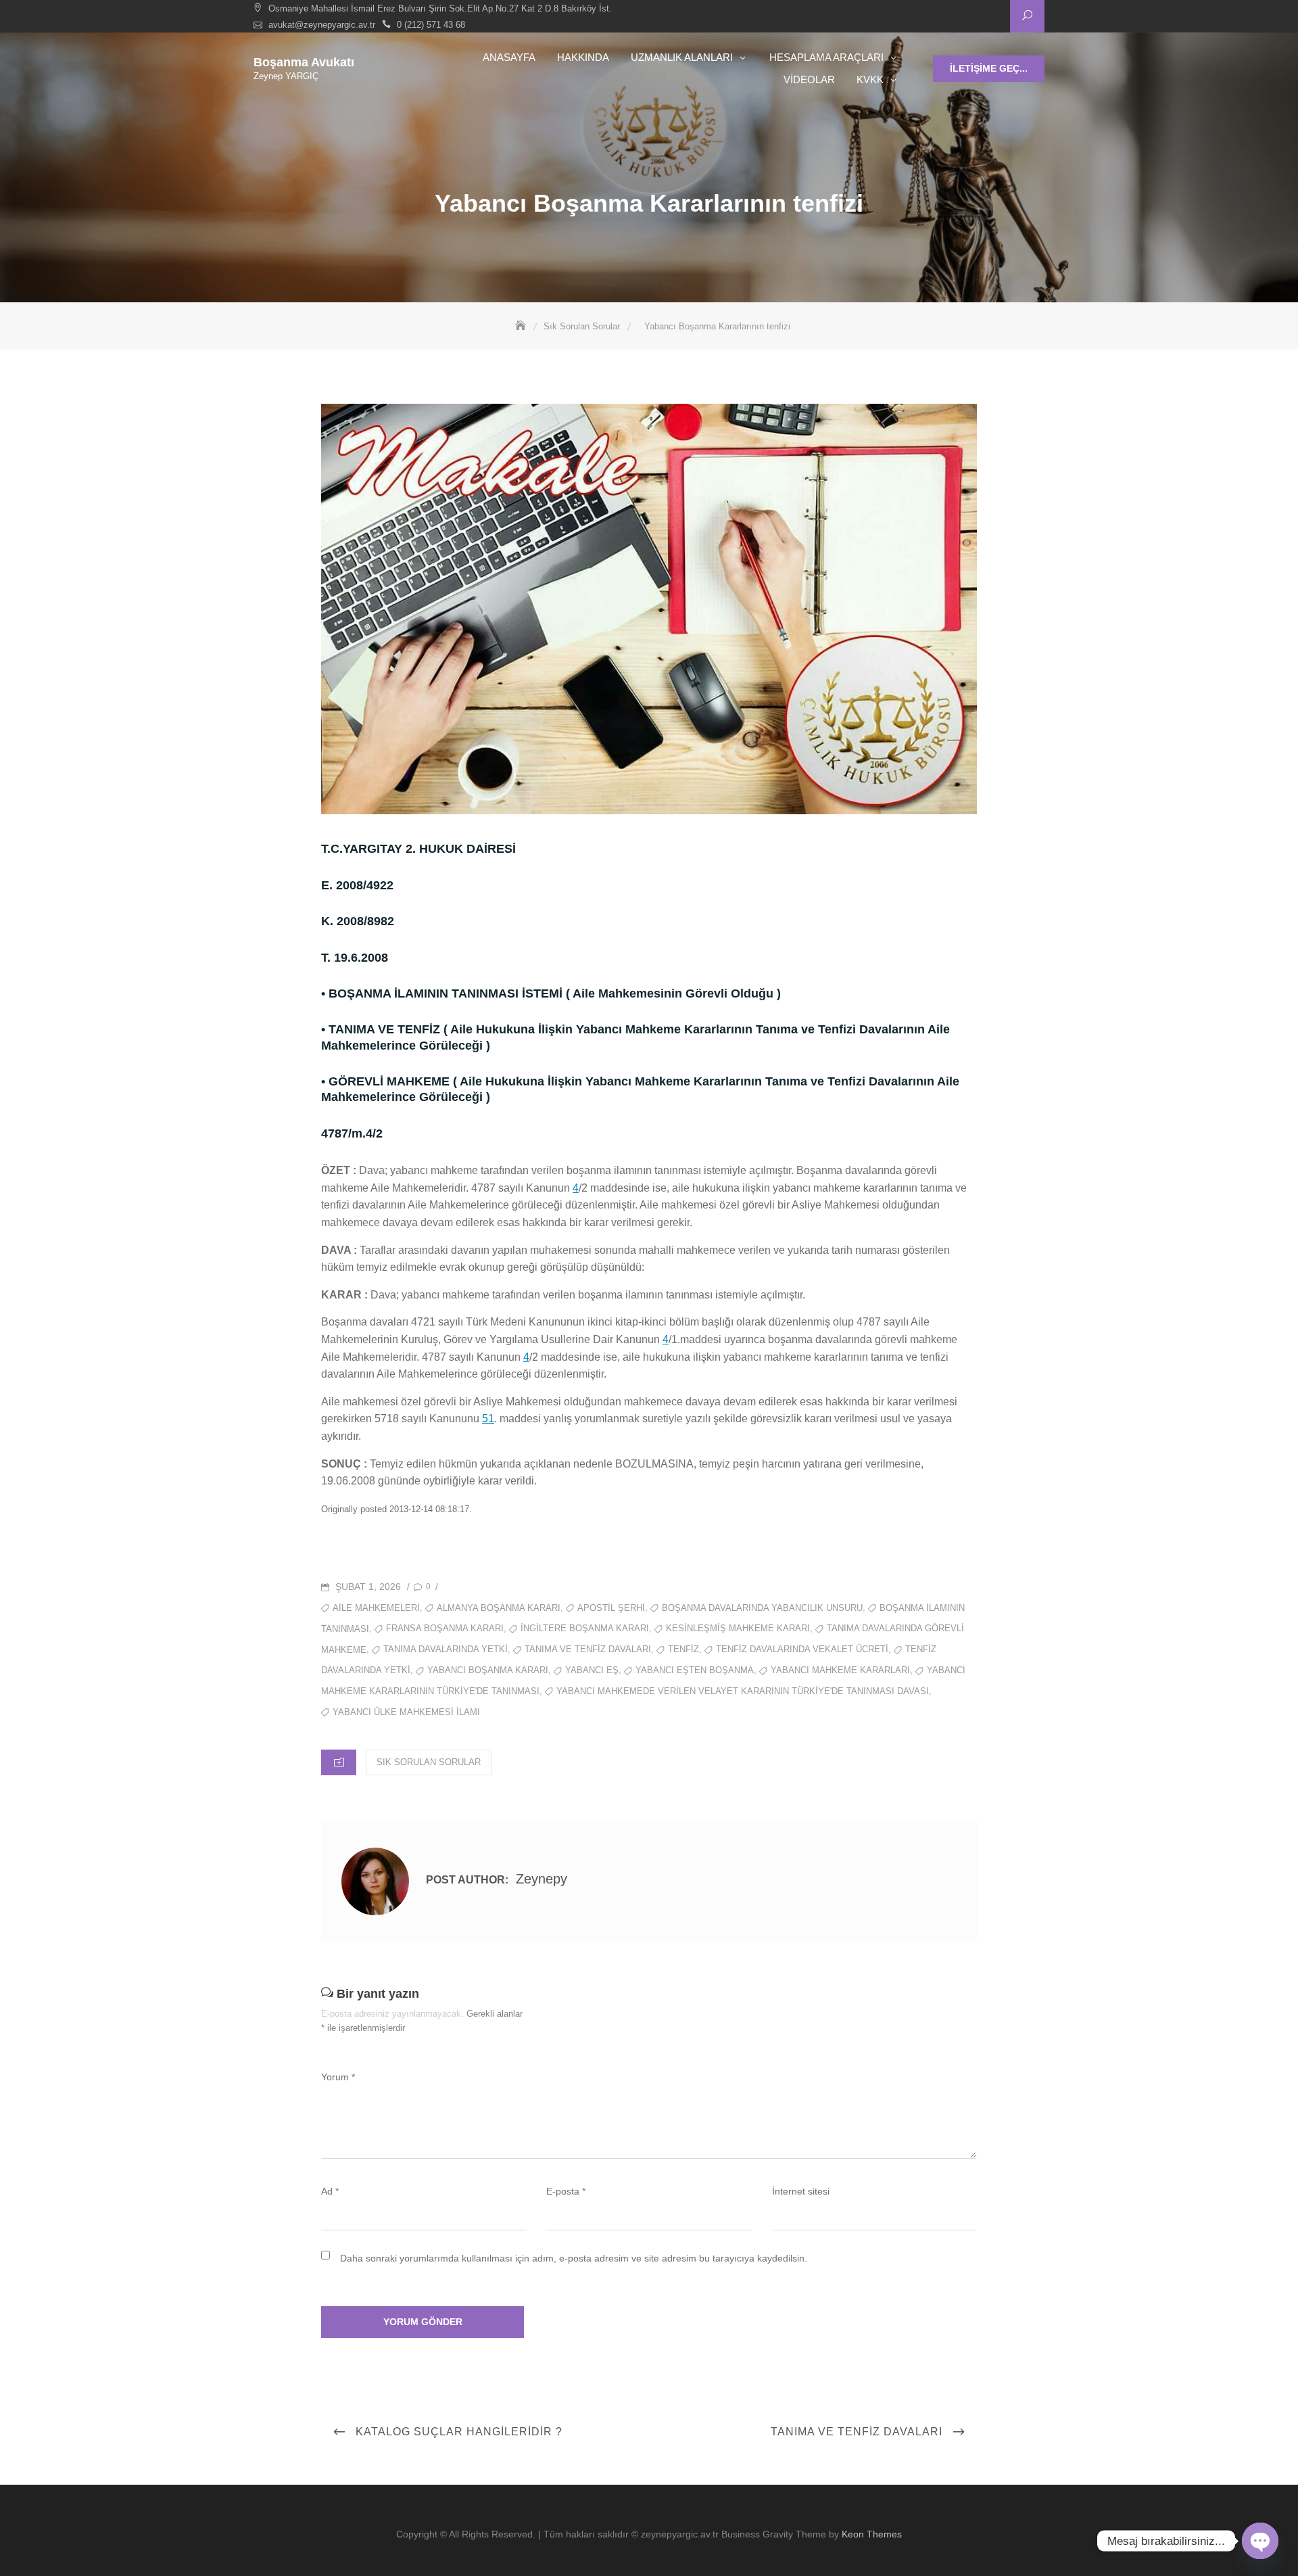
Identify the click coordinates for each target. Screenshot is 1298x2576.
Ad (330, 2191)
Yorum (338, 2077)
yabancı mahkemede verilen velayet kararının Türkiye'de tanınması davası (743, 1691)
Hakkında (583, 57)
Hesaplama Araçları (826, 57)
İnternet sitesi (801, 2191)
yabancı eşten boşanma (695, 1670)
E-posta (566, 2191)
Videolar (809, 79)
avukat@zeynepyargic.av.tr (322, 25)
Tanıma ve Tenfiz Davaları (588, 1649)
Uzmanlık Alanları (682, 57)
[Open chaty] (1260, 2541)
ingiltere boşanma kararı (585, 1628)
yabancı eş (592, 1670)
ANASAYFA (509, 57)
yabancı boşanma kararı (488, 1670)
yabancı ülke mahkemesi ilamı (406, 1712)
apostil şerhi (611, 1608)
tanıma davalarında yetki (446, 1649)
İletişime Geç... (989, 68)
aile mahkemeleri (376, 1608)
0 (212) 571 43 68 (431, 25)
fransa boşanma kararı (445, 1628)
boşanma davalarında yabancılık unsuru (762, 1608)
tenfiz (683, 1649)
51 (488, 1419)
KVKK (870, 79)
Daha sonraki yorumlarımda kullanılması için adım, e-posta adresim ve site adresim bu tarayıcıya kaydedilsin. (574, 2258)
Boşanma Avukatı (304, 62)
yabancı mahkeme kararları (840, 1670)
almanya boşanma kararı (499, 1608)
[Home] (522, 326)
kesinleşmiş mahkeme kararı (738, 1628)
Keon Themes (872, 2534)
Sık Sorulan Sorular (429, 1762)
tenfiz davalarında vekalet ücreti (802, 1649)
